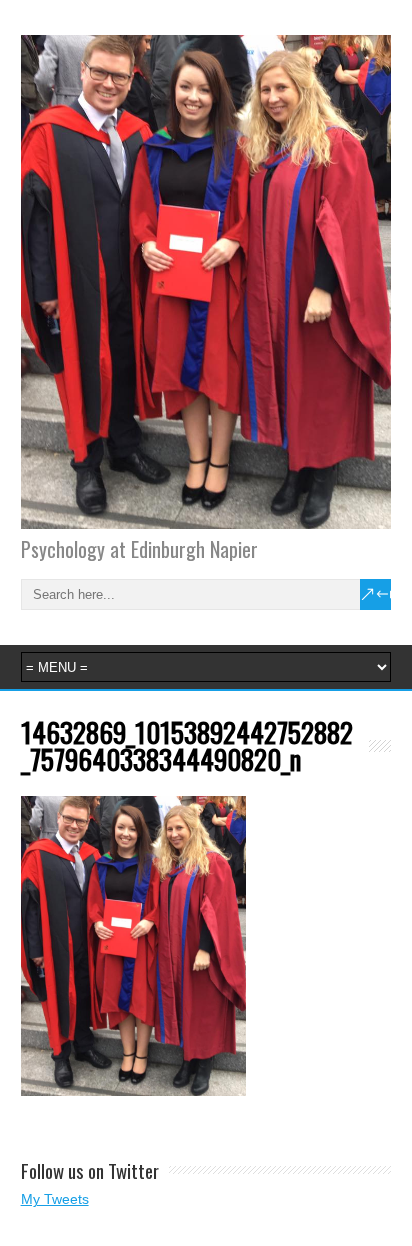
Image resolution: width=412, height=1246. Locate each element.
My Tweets (55, 1199)
